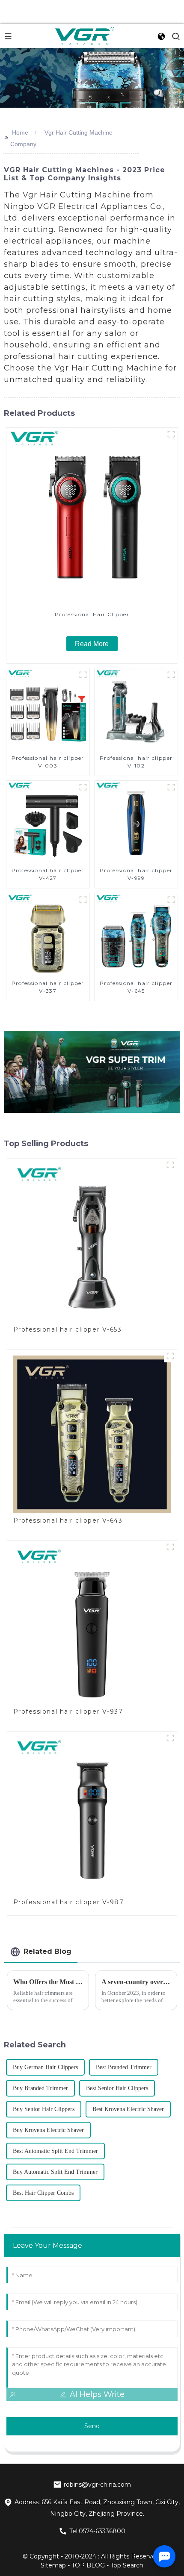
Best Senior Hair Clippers (117, 2088)
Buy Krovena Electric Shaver (48, 2130)
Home (20, 132)
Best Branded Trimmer (124, 2067)
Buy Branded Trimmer (40, 2088)
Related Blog (47, 1951)
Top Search (127, 2565)
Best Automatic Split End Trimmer (55, 2151)
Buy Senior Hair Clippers (44, 2109)
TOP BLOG (89, 2565)
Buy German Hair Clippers (45, 2067)
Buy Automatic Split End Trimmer (55, 2172)
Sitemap (53, 2565)
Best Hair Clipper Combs (43, 2193)
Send (92, 2426)
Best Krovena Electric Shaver (128, 2109)
